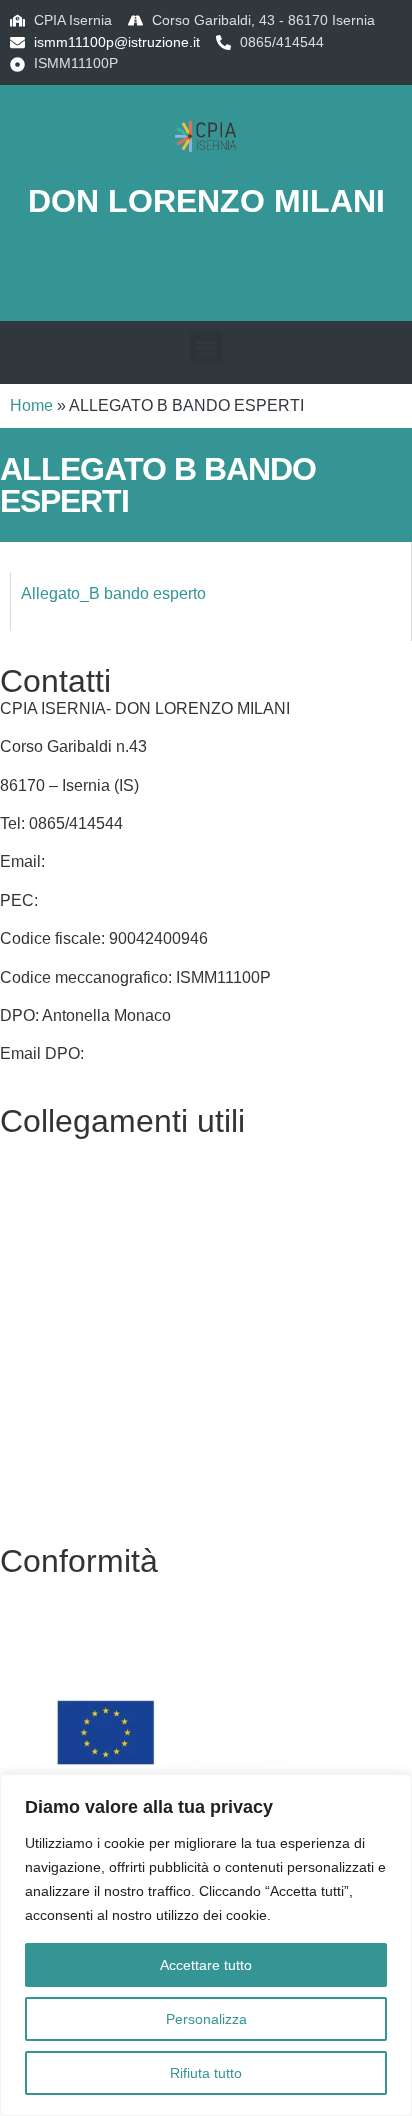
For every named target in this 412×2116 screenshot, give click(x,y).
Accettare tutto (206, 1965)
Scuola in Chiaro (59, 1340)
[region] (206, 1945)
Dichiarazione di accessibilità (104, 1626)
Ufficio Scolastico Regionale (100, 1301)
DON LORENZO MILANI (206, 201)
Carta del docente (63, 1455)
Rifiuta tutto (206, 2073)
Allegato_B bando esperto (113, 593)
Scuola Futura (50, 1416)
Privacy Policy (50, 1588)
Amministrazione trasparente (101, 1225)
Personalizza (206, 2019)
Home (31, 405)
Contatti (27, 1148)
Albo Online (42, 1186)
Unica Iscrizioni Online (80, 1493)
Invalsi (23, 1378)
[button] (206, 347)
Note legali (38, 1664)
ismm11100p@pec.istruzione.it (150, 900)
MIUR (20, 1263)
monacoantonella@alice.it (180, 1053)
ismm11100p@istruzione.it (117, 42)
